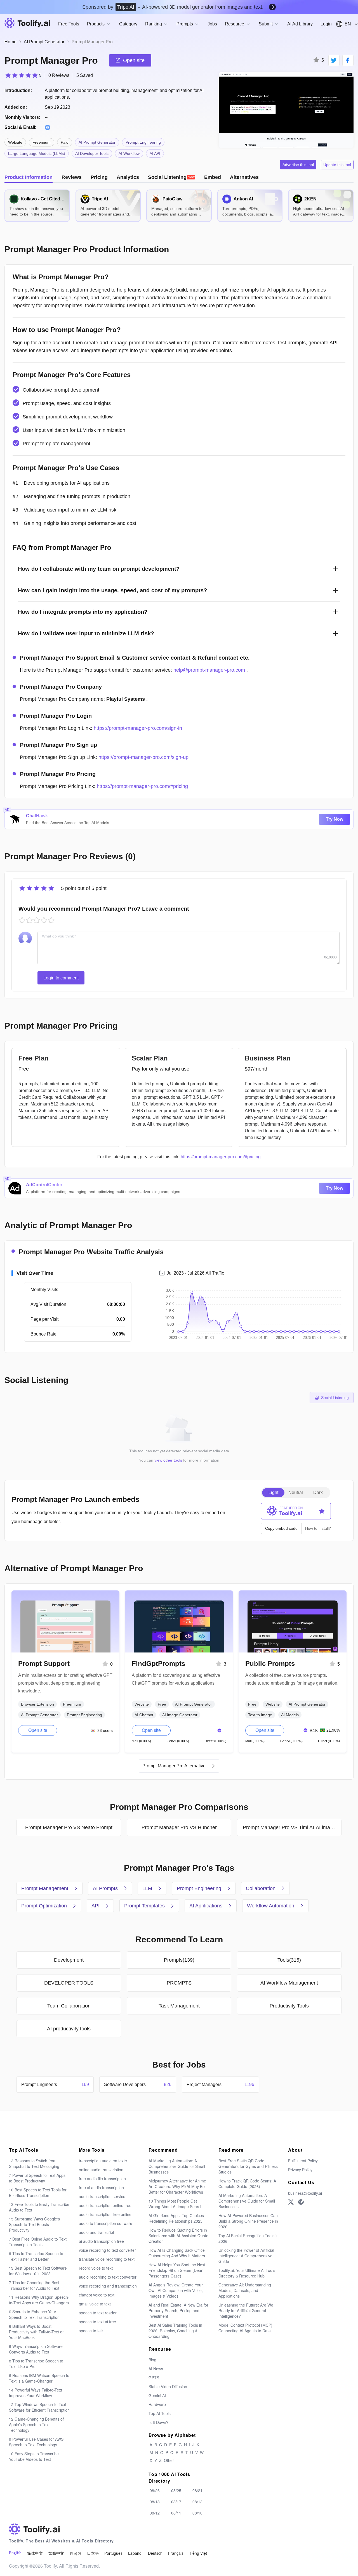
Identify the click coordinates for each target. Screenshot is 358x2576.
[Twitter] (291, 2202)
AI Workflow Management (289, 1983)
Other (169, 2460)
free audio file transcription (102, 2179)
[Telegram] (301, 2202)
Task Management (179, 2006)
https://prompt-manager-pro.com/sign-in (138, 728)
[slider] (23, 75)
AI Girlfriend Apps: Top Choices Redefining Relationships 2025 (176, 2218)
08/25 (176, 2490)
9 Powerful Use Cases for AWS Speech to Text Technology (36, 2442)
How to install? (318, 1528)
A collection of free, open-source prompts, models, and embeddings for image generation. (292, 1679)
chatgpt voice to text (97, 2295)
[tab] (172, 177)
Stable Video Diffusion (168, 2386)
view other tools (168, 1460)
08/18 (155, 2502)
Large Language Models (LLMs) (37, 153)
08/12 (155, 2513)
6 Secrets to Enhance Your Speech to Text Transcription (34, 2314)
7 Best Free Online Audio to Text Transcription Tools (38, 2242)
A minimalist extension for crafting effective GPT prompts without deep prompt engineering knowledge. (65, 1683)
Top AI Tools (160, 2413)
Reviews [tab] (72, 177)
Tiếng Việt (198, 2553)
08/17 (176, 2502)
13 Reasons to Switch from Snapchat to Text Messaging (34, 2163)
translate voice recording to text (107, 2259)
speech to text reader (98, 2313)
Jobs (212, 24)
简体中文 (35, 2553)
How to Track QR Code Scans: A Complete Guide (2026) (247, 2184)
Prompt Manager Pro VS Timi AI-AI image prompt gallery (292, 1827)
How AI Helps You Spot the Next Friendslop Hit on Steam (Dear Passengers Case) (177, 2270)
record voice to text (96, 2268)
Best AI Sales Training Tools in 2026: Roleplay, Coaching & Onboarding (175, 2331)
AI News (156, 2369)
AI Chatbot (144, 1715)
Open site (38, 1730)
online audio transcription (101, 2170)
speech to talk (91, 2331)
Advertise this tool (298, 165)
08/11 (176, 2513)
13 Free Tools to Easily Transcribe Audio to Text (39, 2207)
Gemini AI (157, 2395)
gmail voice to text (95, 2304)
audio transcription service (102, 2196)
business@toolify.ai (305, 2193)
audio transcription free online (105, 2214)
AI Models (290, 1715)
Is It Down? (158, 2422)
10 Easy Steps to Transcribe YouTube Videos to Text (34, 2456)
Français (176, 2553)
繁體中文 (56, 2553)
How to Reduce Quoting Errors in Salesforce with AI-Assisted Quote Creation (178, 2236)
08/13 (197, 2502)
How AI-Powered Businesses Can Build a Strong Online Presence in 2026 (248, 2221)
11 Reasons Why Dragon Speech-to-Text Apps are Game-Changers (39, 2300)
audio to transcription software (106, 2223)
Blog (152, 2360)
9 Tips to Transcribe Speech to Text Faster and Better (36, 2256)
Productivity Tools (289, 2006)
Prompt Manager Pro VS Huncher (179, 1827)
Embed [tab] (213, 177)
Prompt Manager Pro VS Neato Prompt (69, 1827)
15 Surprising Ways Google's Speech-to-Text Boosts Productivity (34, 2224)
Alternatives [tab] (244, 177)
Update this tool (337, 165)
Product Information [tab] (29, 177)
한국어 (76, 2553)
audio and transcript (96, 2232)
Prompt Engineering (143, 142)
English (15, 2553)
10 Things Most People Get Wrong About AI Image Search (176, 2204)
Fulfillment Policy (303, 2161)
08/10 (197, 2513)
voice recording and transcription (108, 2286)
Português (113, 2553)
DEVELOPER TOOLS (69, 1983)
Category (128, 24)
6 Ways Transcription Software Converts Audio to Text (36, 2349)
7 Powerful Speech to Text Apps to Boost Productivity (37, 2178)
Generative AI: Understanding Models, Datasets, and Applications (245, 2290)
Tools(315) (289, 1960)
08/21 (197, 2490)
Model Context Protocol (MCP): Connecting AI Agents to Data (246, 2328)
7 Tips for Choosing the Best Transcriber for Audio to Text (34, 2285)
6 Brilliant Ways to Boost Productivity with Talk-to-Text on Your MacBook (37, 2332)
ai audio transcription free (101, 2241)
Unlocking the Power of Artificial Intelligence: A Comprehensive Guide (246, 2256)
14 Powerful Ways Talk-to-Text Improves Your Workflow (36, 2393)
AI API (155, 153)
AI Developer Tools (92, 153)
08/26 (155, 2490)
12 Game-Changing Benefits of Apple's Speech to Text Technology (36, 2425)
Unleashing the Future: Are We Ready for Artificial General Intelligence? (246, 2310)
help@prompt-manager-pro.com (209, 670)
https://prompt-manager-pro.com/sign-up (143, 757)
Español (135, 2553)
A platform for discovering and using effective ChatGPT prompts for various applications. (176, 1679)
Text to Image (260, 1715)
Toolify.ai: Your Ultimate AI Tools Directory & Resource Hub (247, 2273)
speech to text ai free (97, 2322)
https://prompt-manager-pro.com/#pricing (142, 786)
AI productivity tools (69, 2029)
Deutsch (155, 2553)
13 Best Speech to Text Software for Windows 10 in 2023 (38, 2271)
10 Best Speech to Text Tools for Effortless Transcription (38, 2193)
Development (69, 1960)
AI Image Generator (180, 1715)
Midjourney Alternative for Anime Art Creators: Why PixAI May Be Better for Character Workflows (177, 2186)
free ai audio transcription (101, 2187)
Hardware (157, 2404)
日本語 (93, 2553)
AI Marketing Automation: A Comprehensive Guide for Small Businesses (177, 2166)
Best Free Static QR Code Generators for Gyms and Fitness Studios (248, 2166)
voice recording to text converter (107, 2250)
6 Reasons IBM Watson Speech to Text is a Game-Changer (39, 2378)
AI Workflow (129, 153)
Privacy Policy (300, 2170)
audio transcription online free (105, 2205)
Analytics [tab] (128, 177)
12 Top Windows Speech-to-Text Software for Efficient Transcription (39, 2407)
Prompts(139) (179, 1960)
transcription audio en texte (103, 2161)
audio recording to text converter (108, 2277)
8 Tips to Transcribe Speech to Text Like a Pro (36, 2364)
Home (10, 42)
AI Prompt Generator (44, 42)
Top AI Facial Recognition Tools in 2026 (249, 2238)
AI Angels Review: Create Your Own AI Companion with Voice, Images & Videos (176, 2290)
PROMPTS (179, 1983)
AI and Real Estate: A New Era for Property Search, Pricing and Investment (178, 2310)
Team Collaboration (69, 2006)
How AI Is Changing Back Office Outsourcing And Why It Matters (177, 2253)
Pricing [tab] (99, 177)
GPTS (154, 2378)
